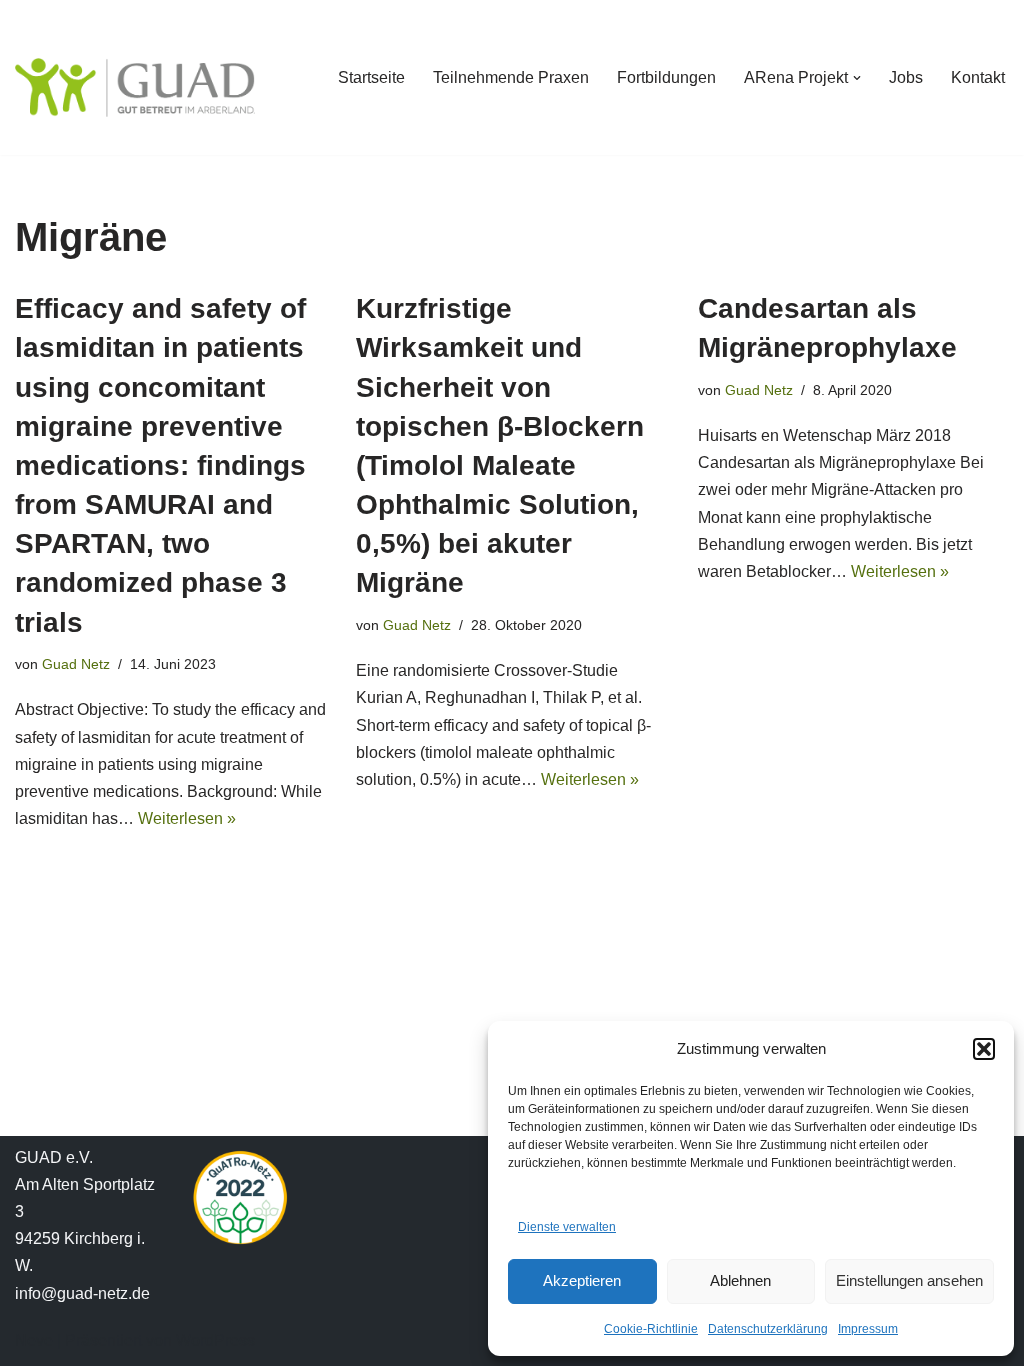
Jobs (906, 77)
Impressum (868, 1329)
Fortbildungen (666, 77)
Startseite (371, 77)
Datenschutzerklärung (768, 1329)
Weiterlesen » (187, 818)
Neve (34, 1340)
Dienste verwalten (567, 1227)
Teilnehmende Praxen (511, 77)
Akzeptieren (582, 1280)
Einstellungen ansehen (909, 1280)
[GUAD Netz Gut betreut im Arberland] (135, 87)
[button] (984, 1049)
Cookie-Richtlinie (651, 1329)
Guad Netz (76, 664)
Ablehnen (740, 1280)
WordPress (215, 1340)
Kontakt (978, 77)
